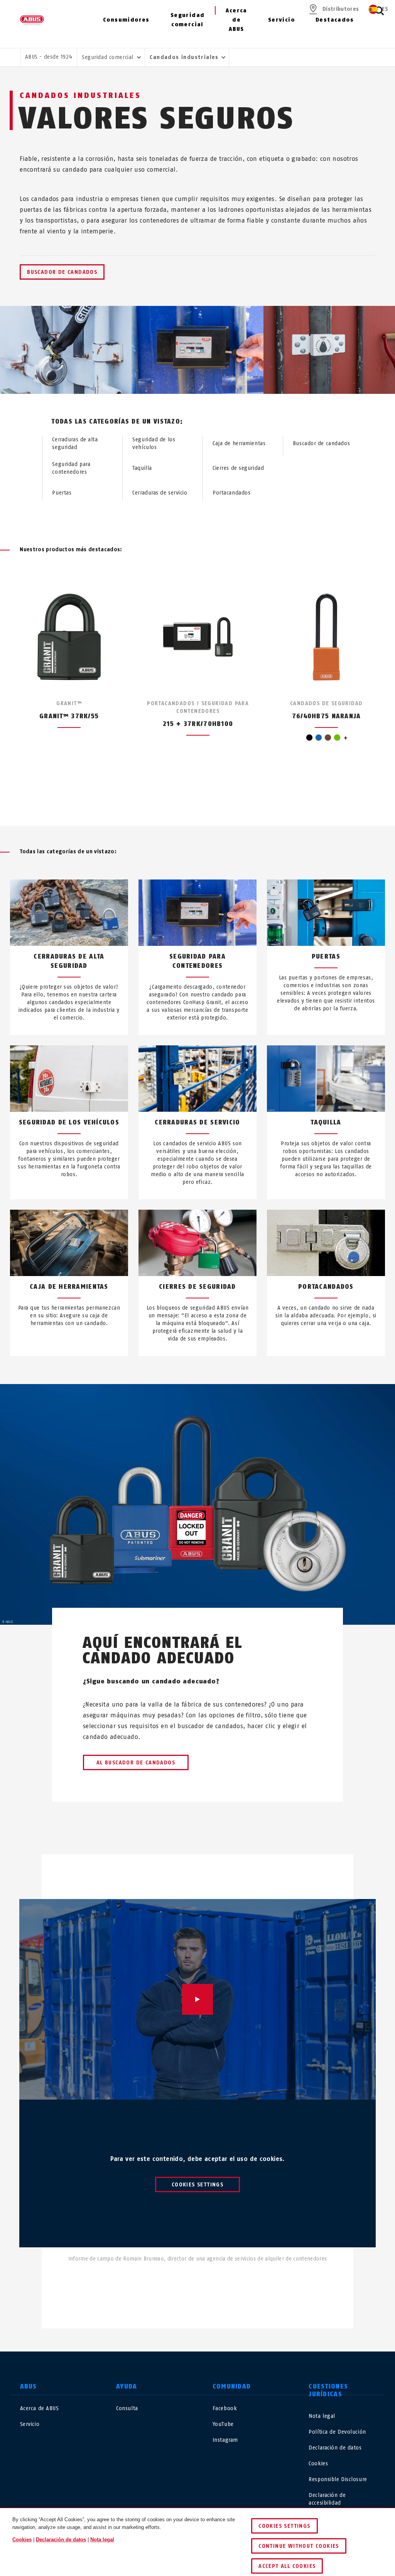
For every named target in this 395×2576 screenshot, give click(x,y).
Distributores (341, 9)
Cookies (318, 2464)
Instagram (225, 2440)
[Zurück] (183, 797)
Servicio (281, 20)
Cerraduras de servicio (160, 493)
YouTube (223, 2424)
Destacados (335, 20)
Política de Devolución (337, 2432)
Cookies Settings (197, 2185)
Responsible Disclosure (338, 2479)
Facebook (225, 2408)
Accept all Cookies (287, 2566)
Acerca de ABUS (236, 20)
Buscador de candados (62, 272)
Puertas (62, 493)
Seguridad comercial (188, 20)
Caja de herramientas (239, 443)
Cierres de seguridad (238, 468)
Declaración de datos (335, 2448)
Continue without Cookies (299, 2546)
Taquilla (142, 468)
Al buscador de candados (136, 1763)
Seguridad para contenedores (71, 468)
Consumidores (126, 20)
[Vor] (212, 797)
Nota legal (322, 2416)
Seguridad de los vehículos (154, 443)
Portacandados (231, 493)
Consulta (127, 2408)
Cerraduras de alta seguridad (75, 443)
